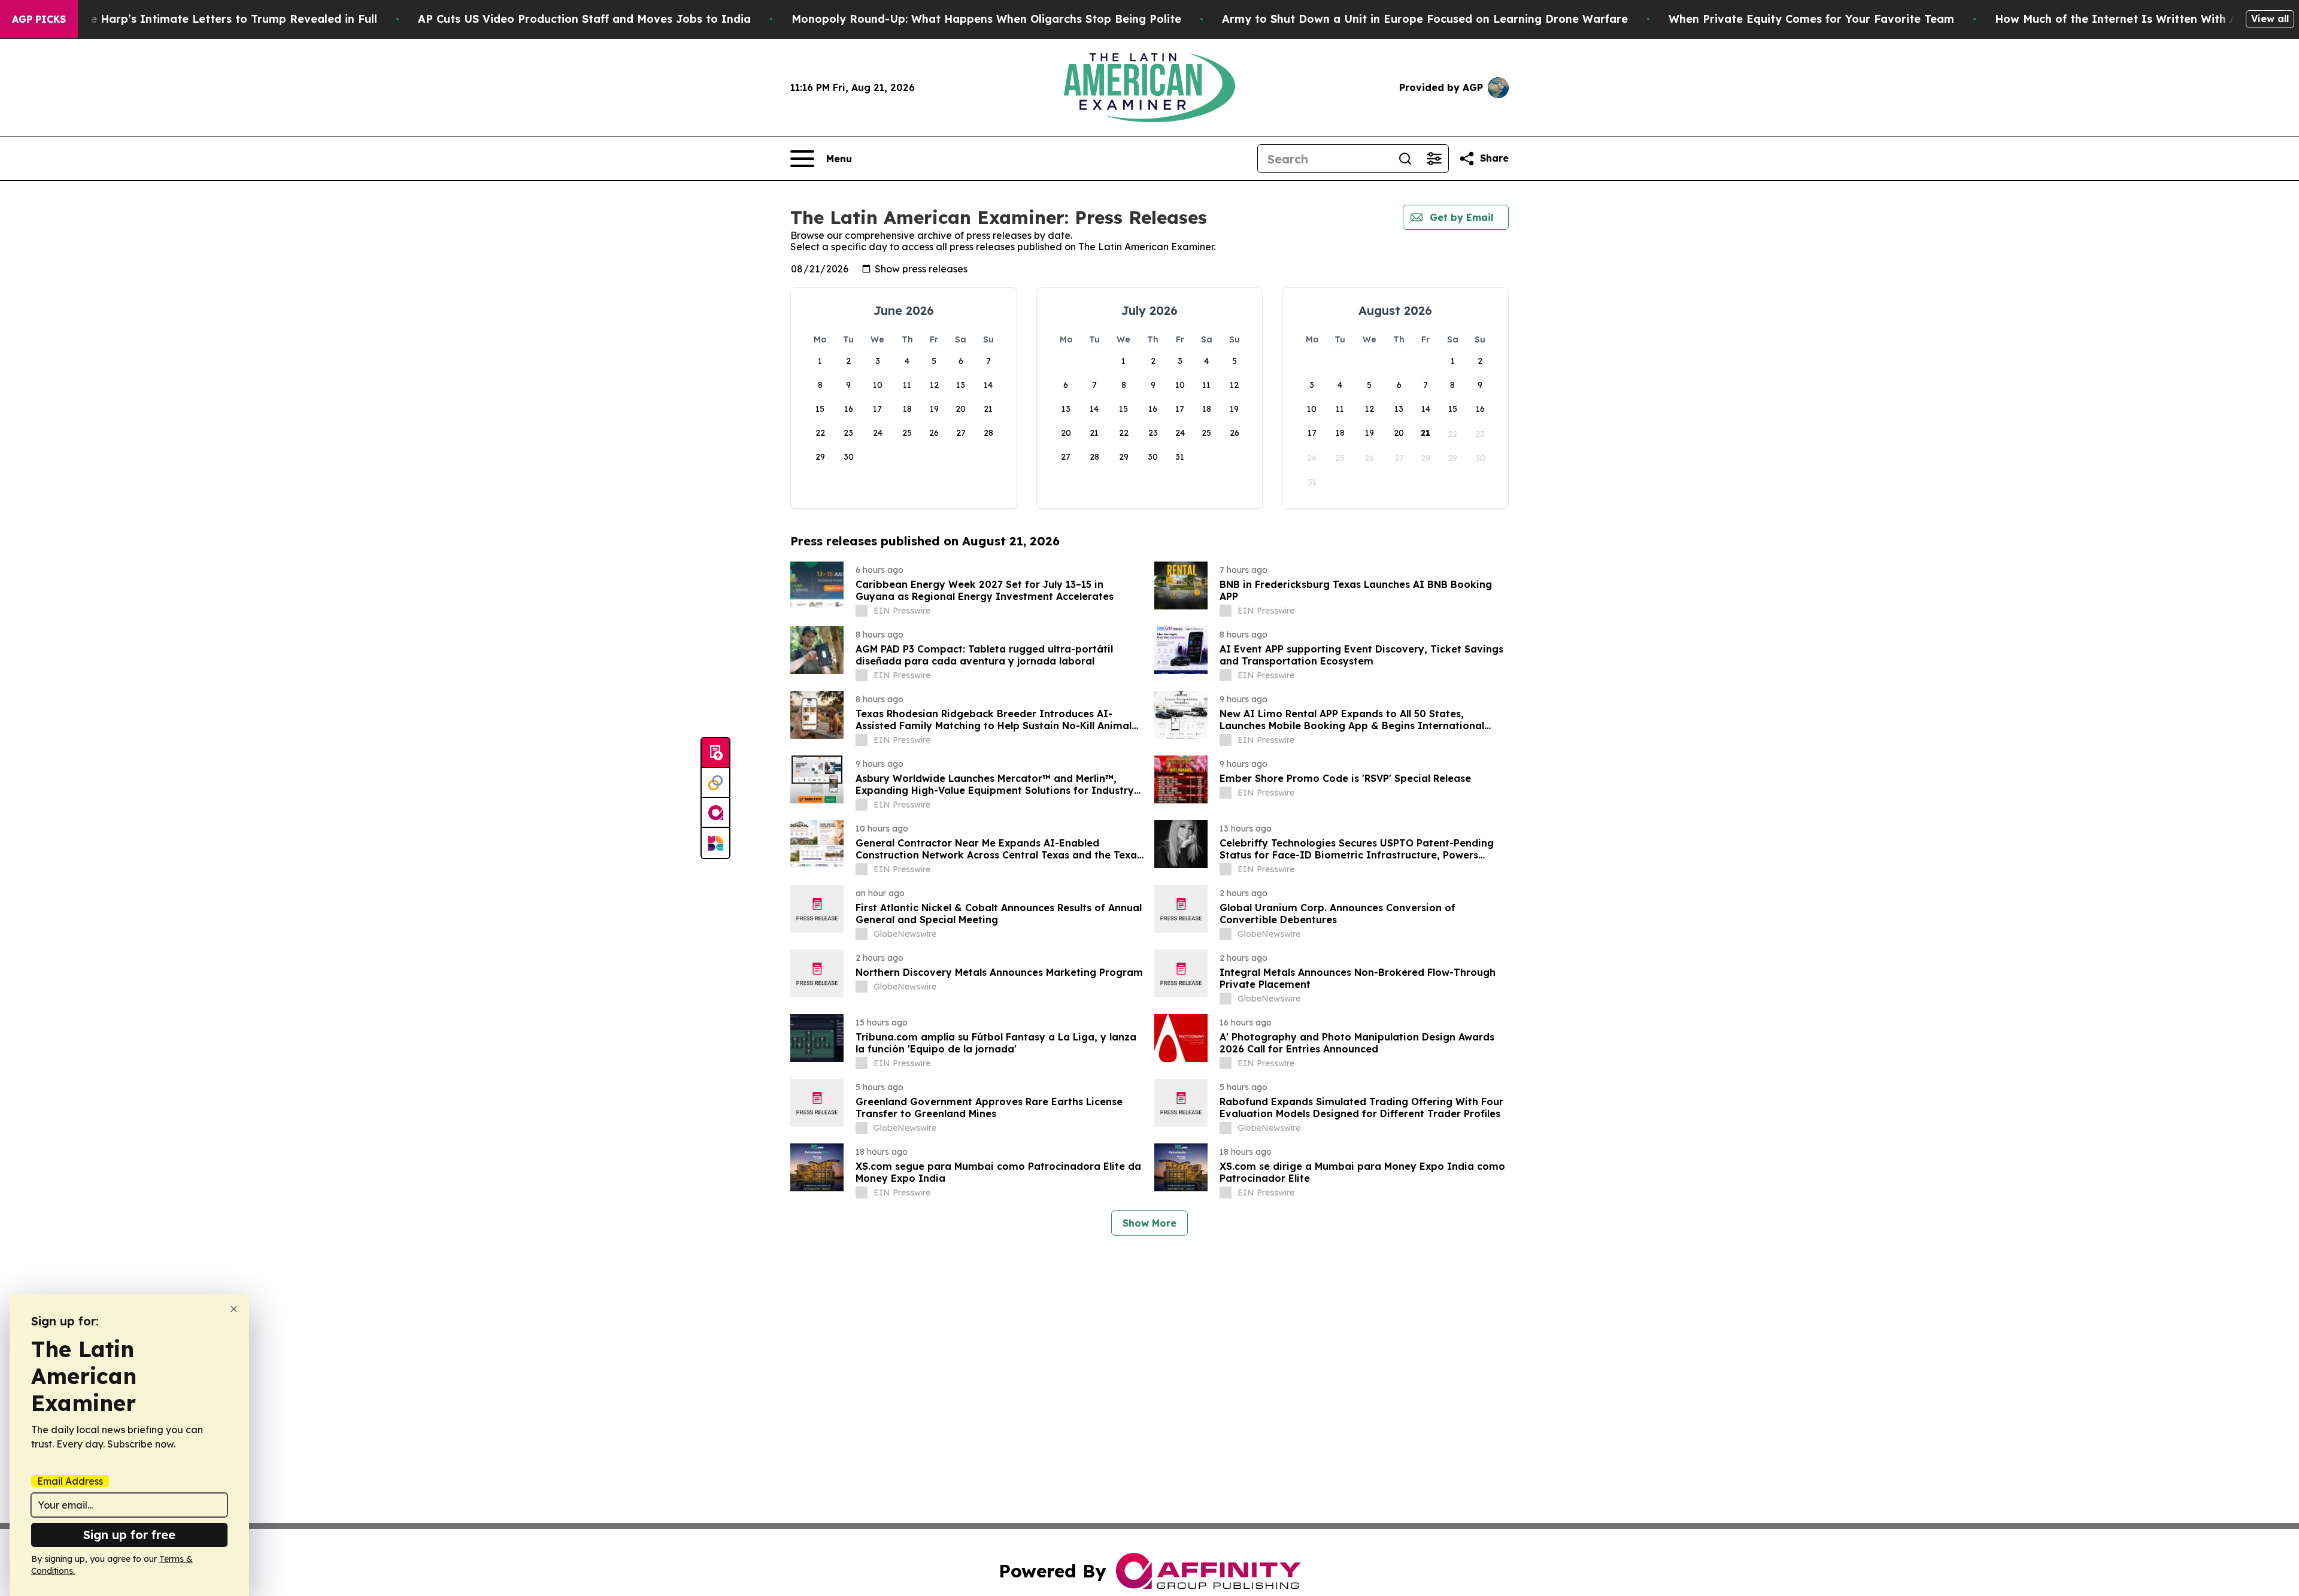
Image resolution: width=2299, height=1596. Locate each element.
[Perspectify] (715, 783)
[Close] (234, 1309)
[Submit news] (715, 753)
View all (2270, 19)
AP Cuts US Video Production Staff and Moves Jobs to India (584, 19)
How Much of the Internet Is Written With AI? (2122, 19)
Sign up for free (129, 1535)
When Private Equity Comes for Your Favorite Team (1811, 19)
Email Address (70, 1481)
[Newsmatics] (715, 843)
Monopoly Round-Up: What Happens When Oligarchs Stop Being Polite (986, 19)
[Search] (1405, 159)
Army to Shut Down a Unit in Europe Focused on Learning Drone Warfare (1425, 19)
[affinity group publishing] (715, 813)
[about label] (862, 611)
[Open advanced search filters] (1434, 159)
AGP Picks (39, 19)
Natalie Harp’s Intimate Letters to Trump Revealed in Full (217, 19)
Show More (1149, 1223)
